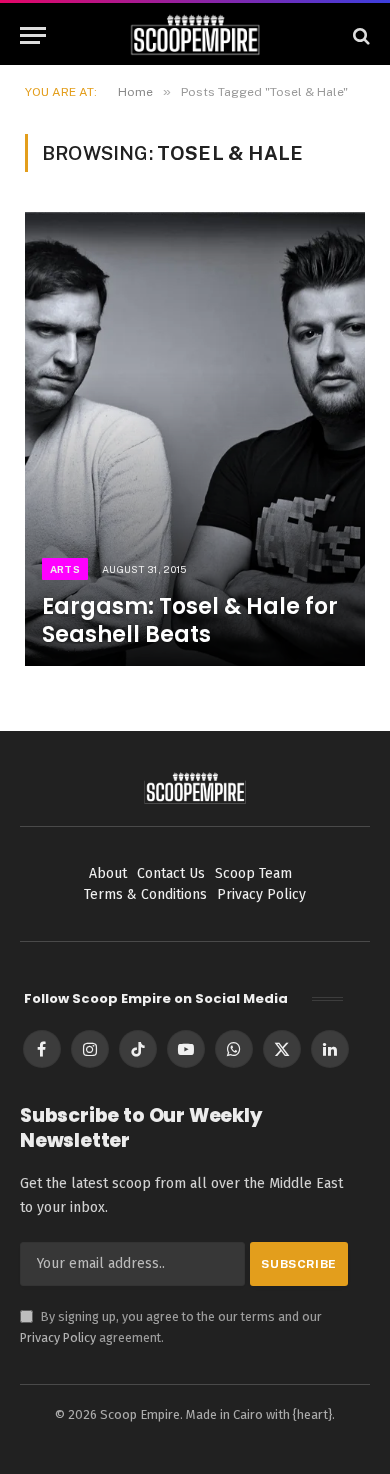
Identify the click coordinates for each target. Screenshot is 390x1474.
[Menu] (33, 35)
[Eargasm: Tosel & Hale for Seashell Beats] (195, 438)
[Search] (359, 35)
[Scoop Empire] (195, 35)
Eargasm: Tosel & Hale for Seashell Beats (190, 620)
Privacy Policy (58, 1337)
